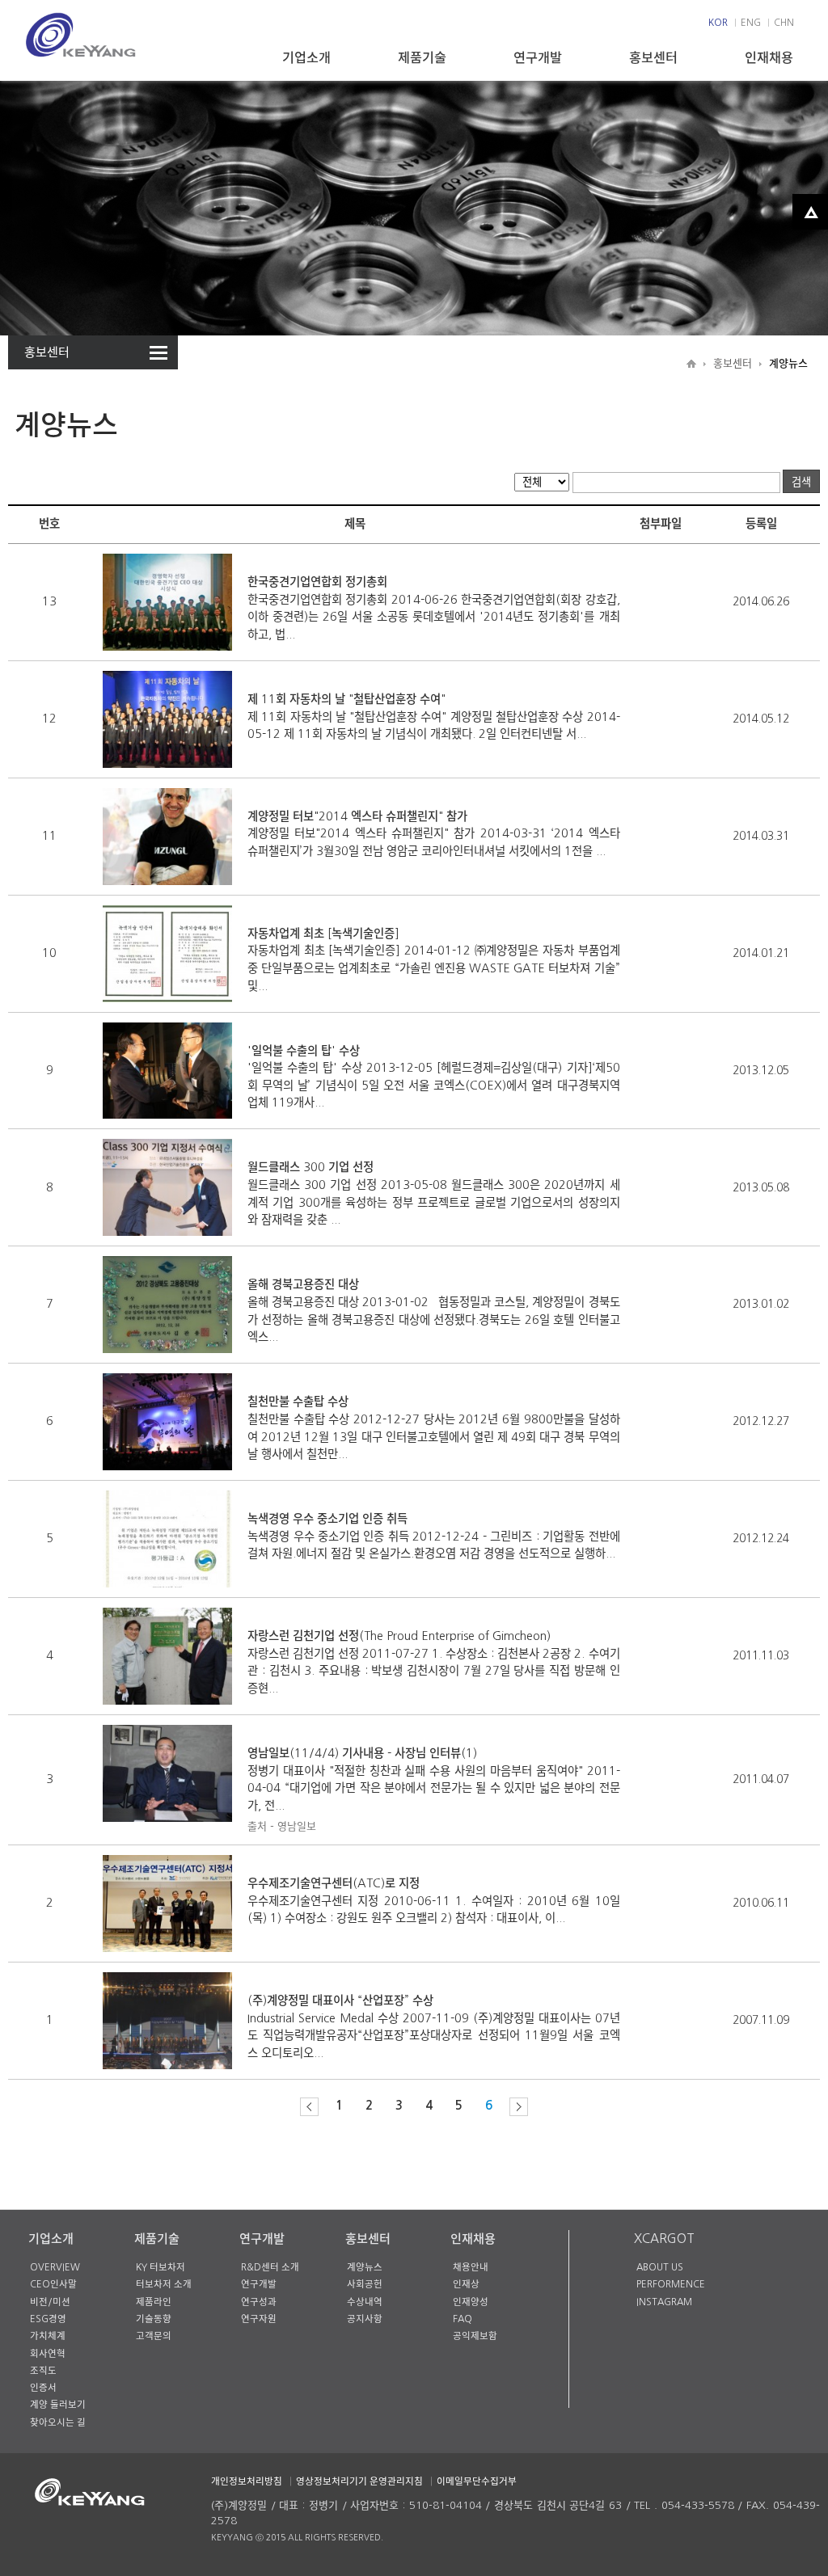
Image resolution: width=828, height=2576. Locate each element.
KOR (718, 23)
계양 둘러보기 (58, 2405)
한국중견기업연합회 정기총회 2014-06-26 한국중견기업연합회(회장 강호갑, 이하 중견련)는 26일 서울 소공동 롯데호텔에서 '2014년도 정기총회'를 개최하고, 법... (433, 608)
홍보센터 (653, 57)
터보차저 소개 (164, 2284)
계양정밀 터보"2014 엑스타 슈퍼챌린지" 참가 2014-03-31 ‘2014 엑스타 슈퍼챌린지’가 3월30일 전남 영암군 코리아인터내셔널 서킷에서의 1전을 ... (433, 834)
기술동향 (154, 2319)
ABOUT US (660, 2267)
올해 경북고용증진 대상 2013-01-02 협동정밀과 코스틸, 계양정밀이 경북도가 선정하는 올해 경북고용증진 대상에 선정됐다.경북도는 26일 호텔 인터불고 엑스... (433, 1311)
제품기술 (422, 57)
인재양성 (471, 2302)
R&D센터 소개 (270, 2267)
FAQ (463, 2319)
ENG (751, 23)
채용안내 (471, 2267)
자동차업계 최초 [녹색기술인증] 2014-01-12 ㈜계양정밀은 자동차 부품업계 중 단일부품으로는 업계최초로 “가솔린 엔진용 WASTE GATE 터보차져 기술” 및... (433, 960)
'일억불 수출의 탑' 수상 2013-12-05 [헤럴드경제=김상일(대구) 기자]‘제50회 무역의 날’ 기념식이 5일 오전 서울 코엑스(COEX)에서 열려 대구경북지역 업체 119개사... (433, 1077)
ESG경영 (48, 2319)
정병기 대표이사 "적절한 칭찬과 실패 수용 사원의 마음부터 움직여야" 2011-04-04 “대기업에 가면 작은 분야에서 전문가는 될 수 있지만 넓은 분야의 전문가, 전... (433, 1790)
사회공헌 (365, 2284)
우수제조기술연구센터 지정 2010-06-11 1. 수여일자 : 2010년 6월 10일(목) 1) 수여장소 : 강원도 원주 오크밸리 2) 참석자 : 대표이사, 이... (433, 1901)
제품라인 (154, 2302)
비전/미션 (50, 2302)
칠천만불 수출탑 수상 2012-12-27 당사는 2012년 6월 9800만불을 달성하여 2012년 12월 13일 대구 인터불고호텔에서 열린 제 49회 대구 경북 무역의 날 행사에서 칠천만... (433, 1428)
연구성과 (259, 2302)
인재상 (466, 2284)
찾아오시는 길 (58, 2422)
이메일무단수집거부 (477, 2481)
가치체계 (48, 2336)
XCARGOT (664, 2239)
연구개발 (538, 57)
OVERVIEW (55, 2267)
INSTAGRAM (664, 2302)
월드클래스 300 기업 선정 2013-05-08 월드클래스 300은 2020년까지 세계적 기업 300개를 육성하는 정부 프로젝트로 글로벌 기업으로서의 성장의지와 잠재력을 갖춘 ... (433, 1193)
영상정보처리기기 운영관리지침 (359, 2481)
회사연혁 (48, 2354)
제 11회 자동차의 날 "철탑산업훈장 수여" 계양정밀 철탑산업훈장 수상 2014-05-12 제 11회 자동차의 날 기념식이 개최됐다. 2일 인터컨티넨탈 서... (433, 717)
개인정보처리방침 (247, 2481)
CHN (784, 23)
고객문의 (154, 2336)
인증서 (43, 2388)
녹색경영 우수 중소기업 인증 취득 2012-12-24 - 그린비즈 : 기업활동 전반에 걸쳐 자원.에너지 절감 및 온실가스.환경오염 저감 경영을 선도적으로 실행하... (433, 1536)
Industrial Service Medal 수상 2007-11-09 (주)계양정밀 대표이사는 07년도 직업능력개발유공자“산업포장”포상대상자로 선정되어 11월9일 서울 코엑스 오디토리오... (433, 2027)
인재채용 (769, 57)
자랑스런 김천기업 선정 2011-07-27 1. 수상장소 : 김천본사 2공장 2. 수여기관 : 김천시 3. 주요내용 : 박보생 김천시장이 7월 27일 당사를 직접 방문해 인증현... (433, 1662)
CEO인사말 (53, 2284)
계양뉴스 (365, 2267)
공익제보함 (475, 2336)
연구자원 (259, 2319)
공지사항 (365, 2319)
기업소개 (306, 57)
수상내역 (365, 2302)
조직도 (43, 2371)
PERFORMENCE (671, 2284)
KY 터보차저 (161, 2267)
